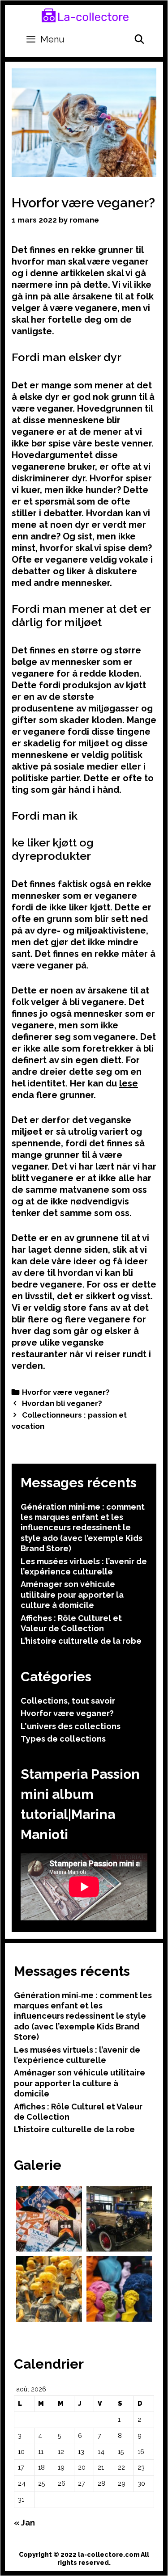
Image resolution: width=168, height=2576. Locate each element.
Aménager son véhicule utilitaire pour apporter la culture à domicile (72, 1595)
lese (129, 1083)
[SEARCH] (139, 39)
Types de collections (63, 1739)
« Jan (24, 2523)
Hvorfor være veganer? (66, 1392)
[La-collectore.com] (85, 15)
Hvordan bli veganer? (62, 1403)
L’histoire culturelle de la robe (81, 1641)
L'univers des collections (71, 1726)
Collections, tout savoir (68, 1701)
